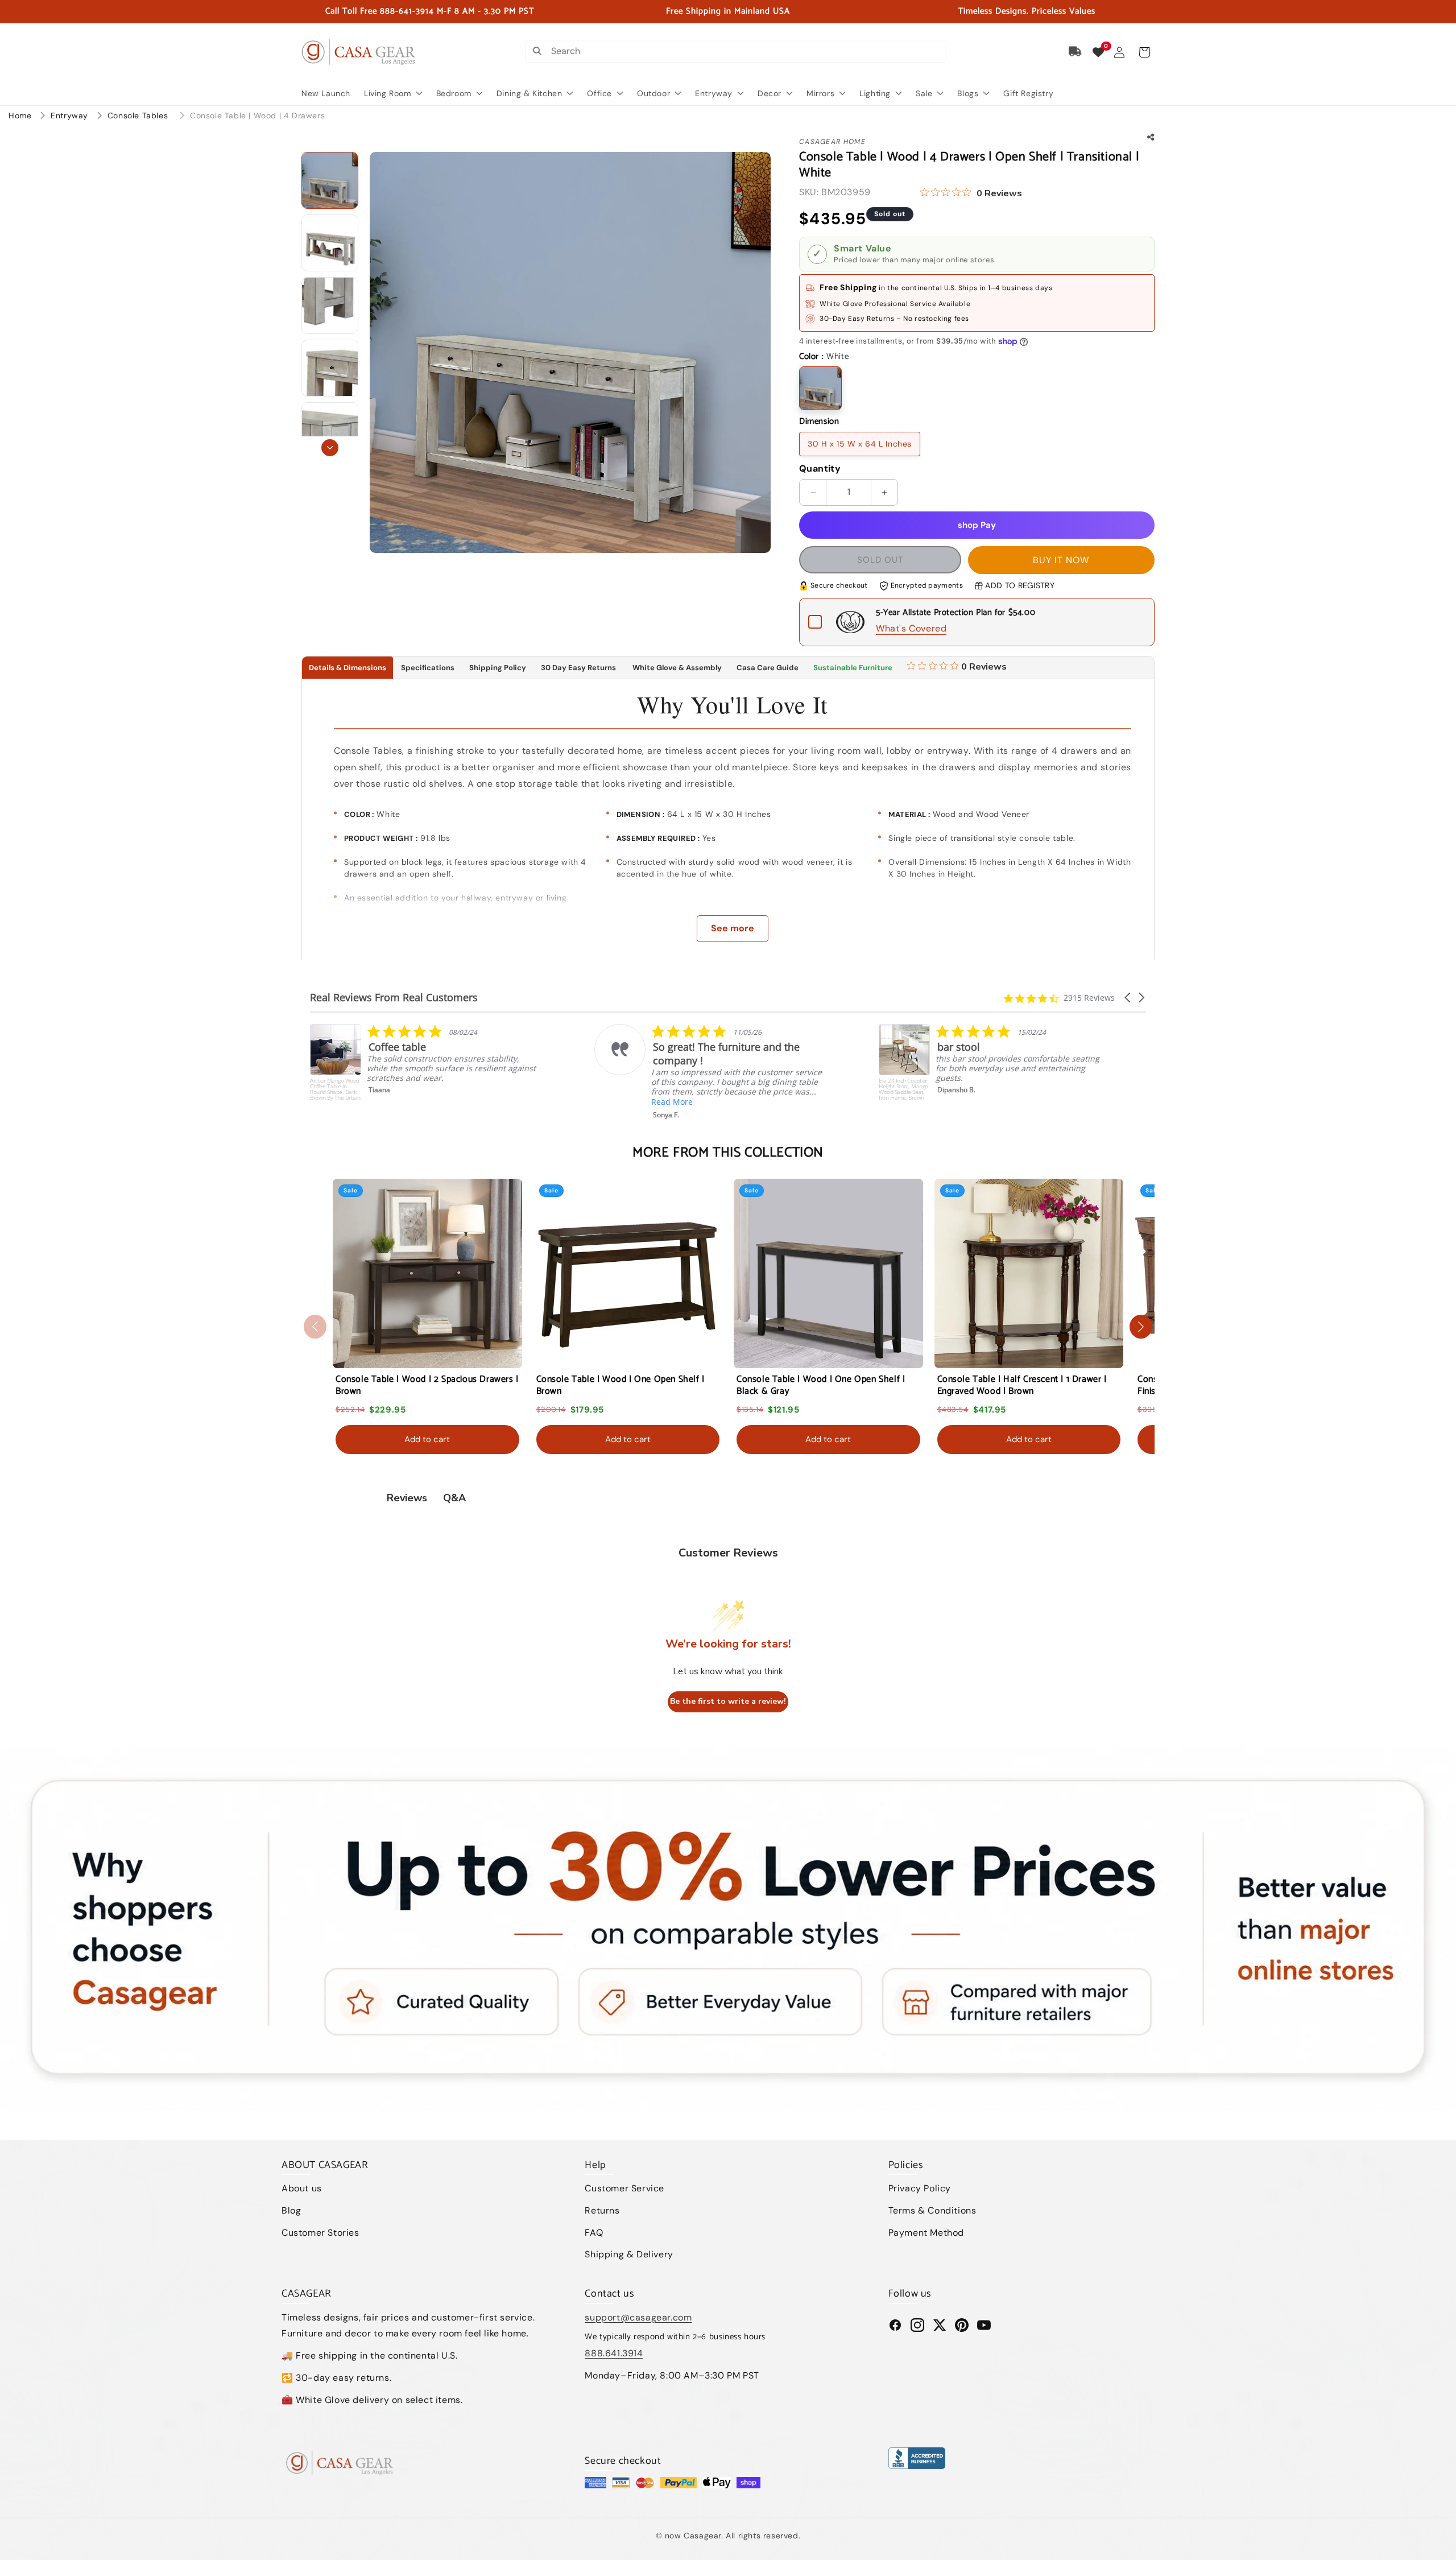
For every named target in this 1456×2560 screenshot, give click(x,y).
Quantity (820, 468)
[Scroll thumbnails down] (330, 448)
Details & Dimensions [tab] (348, 668)
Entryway (71, 115)
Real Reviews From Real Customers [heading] (394, 998)
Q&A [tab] (454, 1498)
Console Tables (139, 115)
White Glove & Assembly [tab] (676, 668)
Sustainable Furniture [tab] (853, 668)
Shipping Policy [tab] (498, 668)
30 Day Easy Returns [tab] (578, 668)
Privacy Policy (920, 2188)
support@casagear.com (638, 2317)
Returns (602, 2210)
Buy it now (1061, 560)
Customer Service (624, 2188)
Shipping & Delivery (629, 2254)
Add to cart (427, 1439)
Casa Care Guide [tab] (768, 668)
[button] (1144, 52)
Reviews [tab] (407, 1498)
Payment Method (926, 2233)
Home (20, 115)
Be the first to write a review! (728, 1701)
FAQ (594, 2233)
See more (733, 928)
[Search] (537, 51)
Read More (388, 1102)
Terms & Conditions (932, 2210)
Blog (291, 2210)
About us (302, 2188)
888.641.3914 (614, 2353)
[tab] (957, 668)
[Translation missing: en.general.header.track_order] (1076, 52)
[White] (820, 388)
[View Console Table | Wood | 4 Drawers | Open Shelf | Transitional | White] (330, 180)
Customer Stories (320, 2233)
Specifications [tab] (428, 668)
